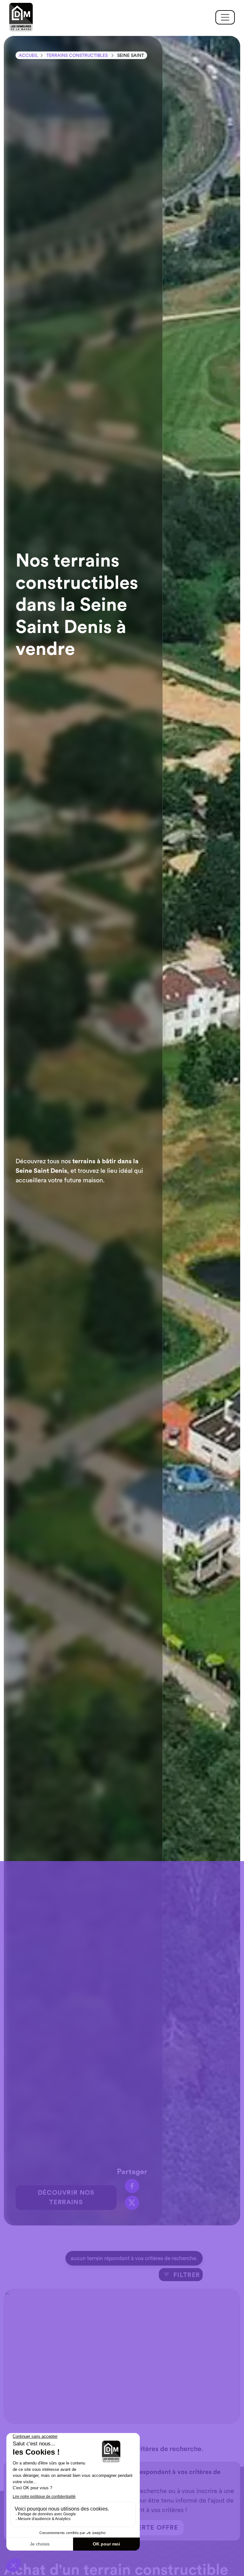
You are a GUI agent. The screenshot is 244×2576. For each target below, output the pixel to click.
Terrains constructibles (77, 56)
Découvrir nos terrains (66, 2198)
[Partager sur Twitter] (132, 2203)
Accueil (28, 56)
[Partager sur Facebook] (132, 2186)
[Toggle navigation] (225, 17)
